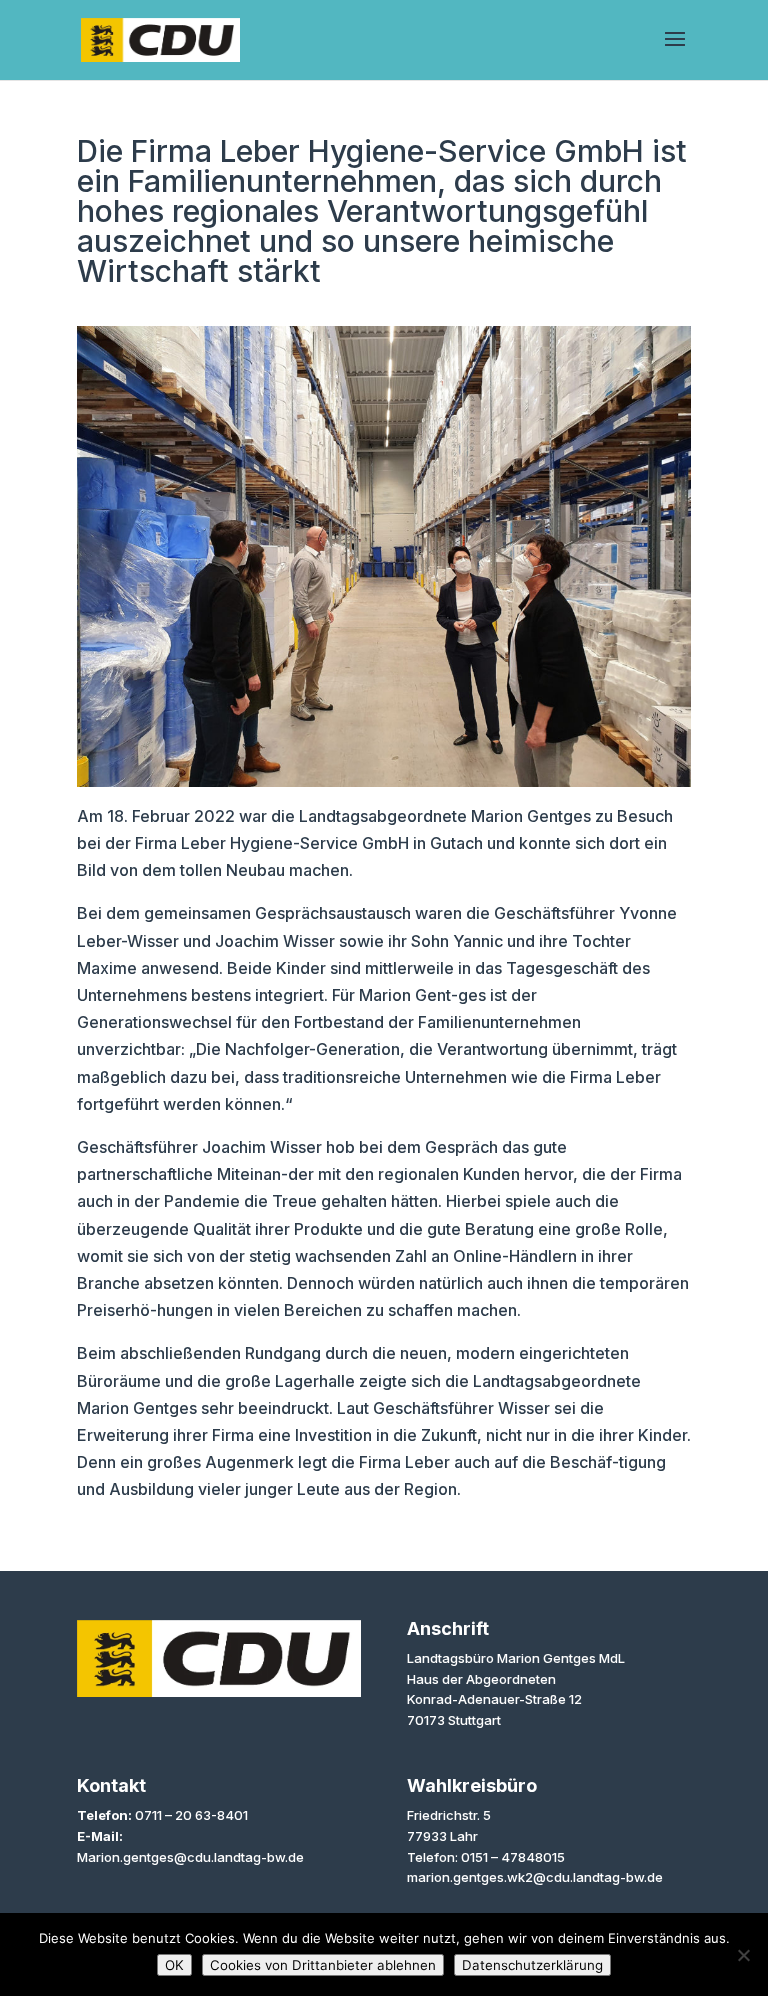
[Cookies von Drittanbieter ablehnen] (743, 1955)
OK (174, 1965)
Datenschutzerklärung (532, 1965)
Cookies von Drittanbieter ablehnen (323, 1965)
